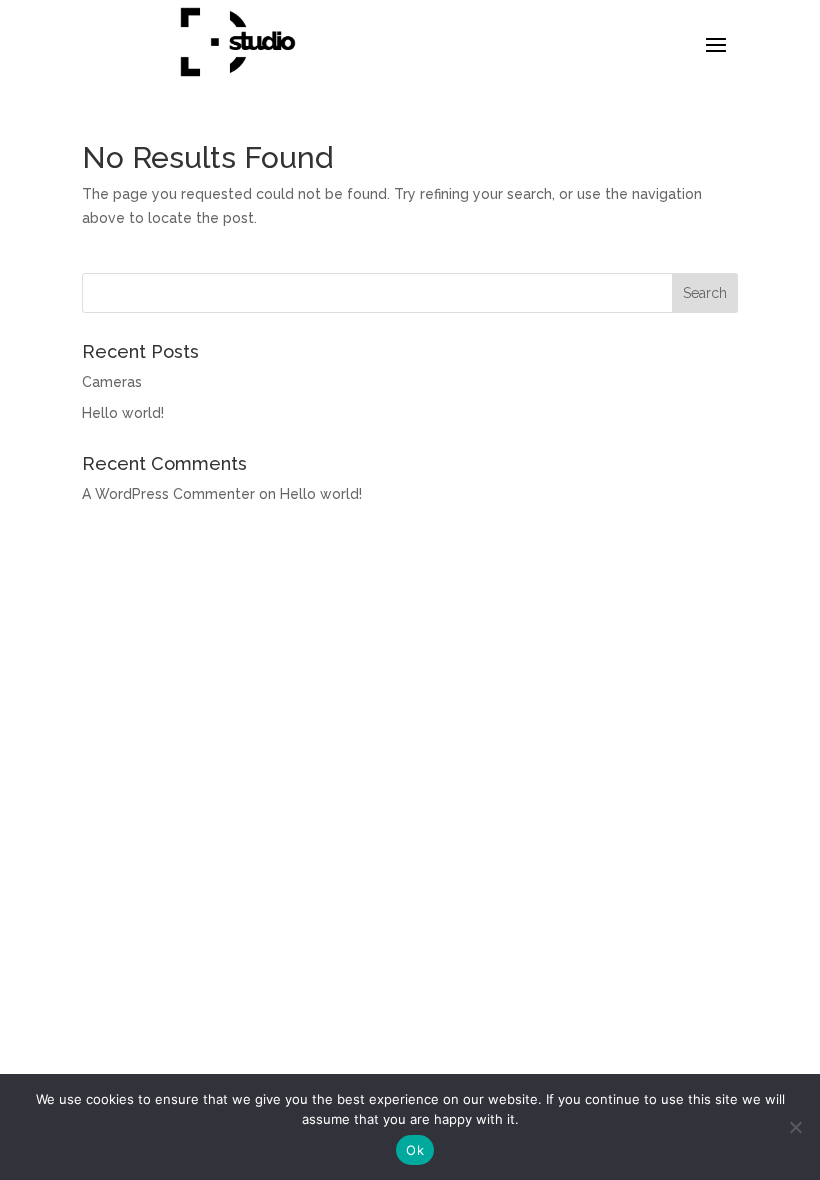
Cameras (112, 382)
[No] (795, 1127)
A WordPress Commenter (168, 494)
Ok (415, 1150)
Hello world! (123, 413)
